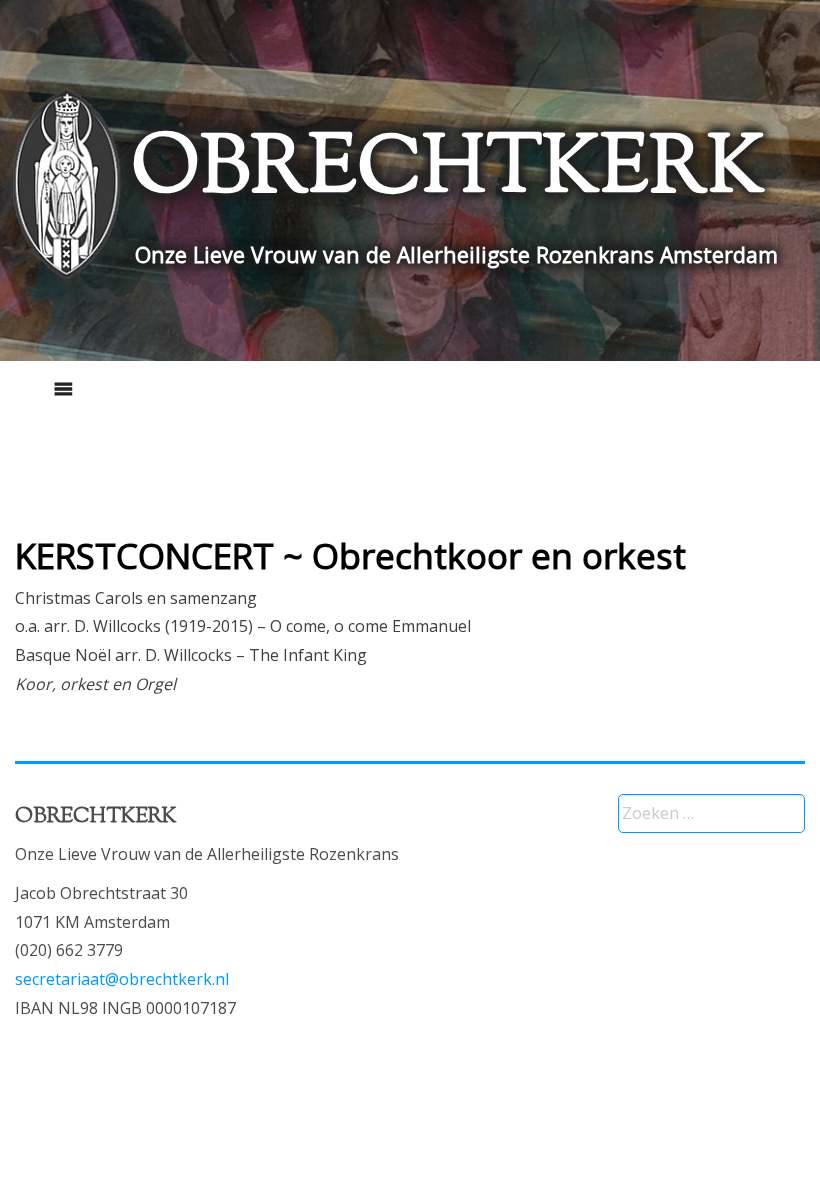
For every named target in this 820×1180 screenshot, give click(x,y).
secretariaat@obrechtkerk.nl (122, 979)
